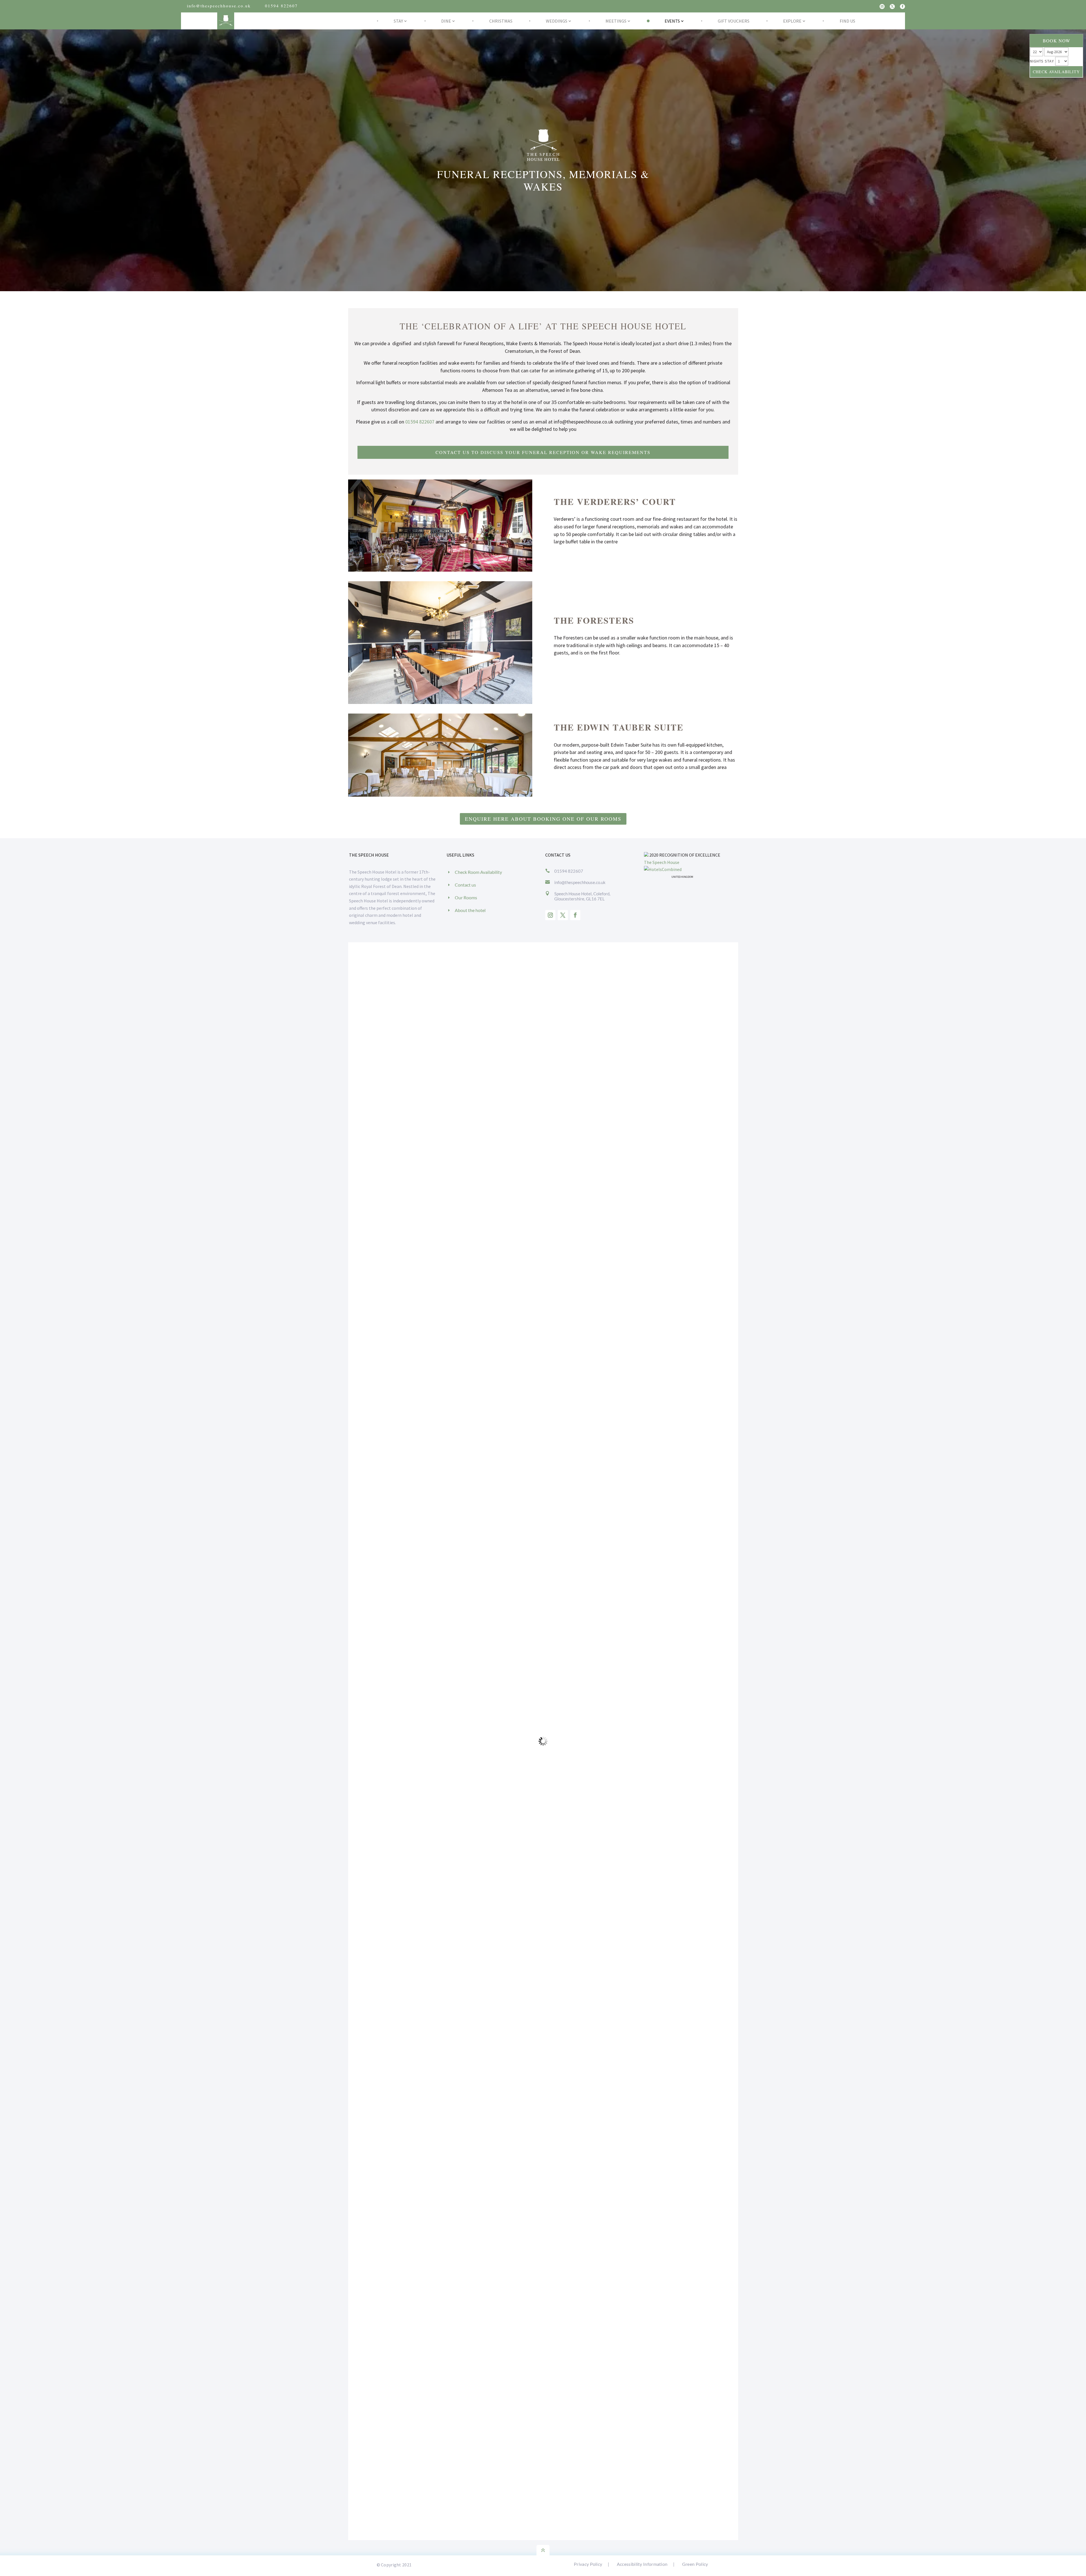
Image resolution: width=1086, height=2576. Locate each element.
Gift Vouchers (734, 21)
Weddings (557, 21)
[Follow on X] (892, 7)
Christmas (501, 21)
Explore (792, 21)
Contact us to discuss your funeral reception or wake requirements (543, 452)
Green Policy (695, 2564)
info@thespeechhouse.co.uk (219, 6)
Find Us (847, 21)
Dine (446, 21)
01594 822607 (281, 6)
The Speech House (662, 862)
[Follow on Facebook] (902, 7)
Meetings (616, 21)
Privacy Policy (588, 2564)
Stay (398, 21)
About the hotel (470, 910)
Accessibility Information (642, 2564)
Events (672, 21)
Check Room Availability (478, 872)
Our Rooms (466, 897)
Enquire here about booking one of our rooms (543, 819)
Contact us (465, 885)
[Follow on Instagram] (882, 7)
